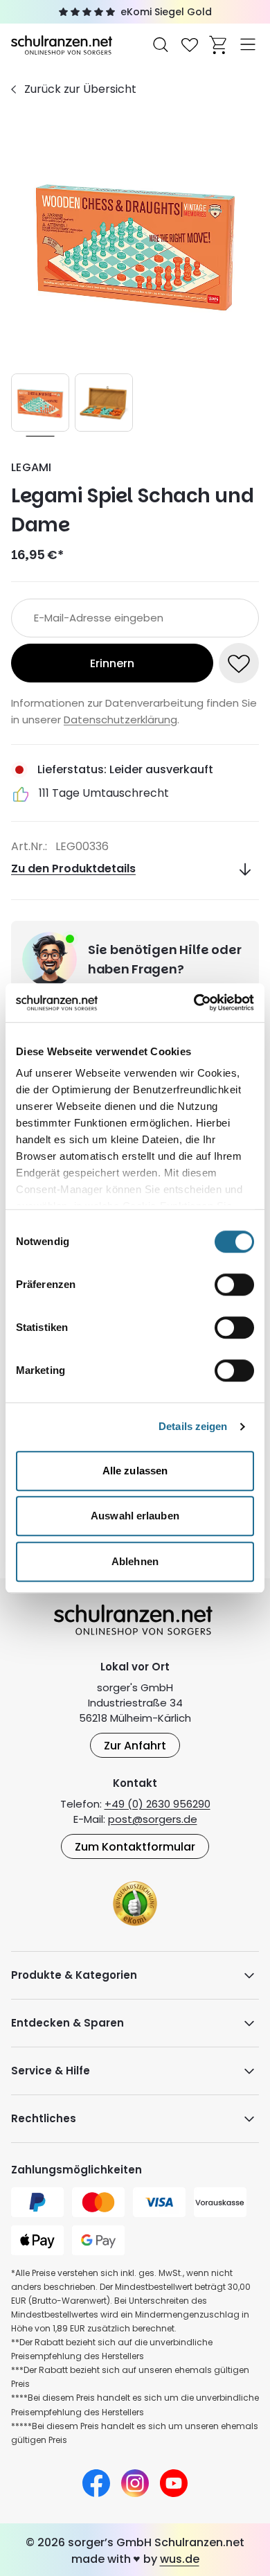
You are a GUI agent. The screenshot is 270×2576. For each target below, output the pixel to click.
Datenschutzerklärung (120, 720)
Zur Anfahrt (135, 1746)
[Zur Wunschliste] (190, 44)
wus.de (180, 2559)
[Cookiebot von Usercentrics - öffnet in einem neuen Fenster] (194, 1003)
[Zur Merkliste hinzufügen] (239, 663)
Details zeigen (193, 1426)
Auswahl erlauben (135, 1516)
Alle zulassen (135, 1471)
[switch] (234, 1285)
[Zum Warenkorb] (219, 44)
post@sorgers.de (153, 1819)
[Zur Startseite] (63, 44)
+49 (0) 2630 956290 (157, 1804)
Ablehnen (135, 1561)
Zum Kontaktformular (135, 1847)
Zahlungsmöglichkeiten (76, 2170)
